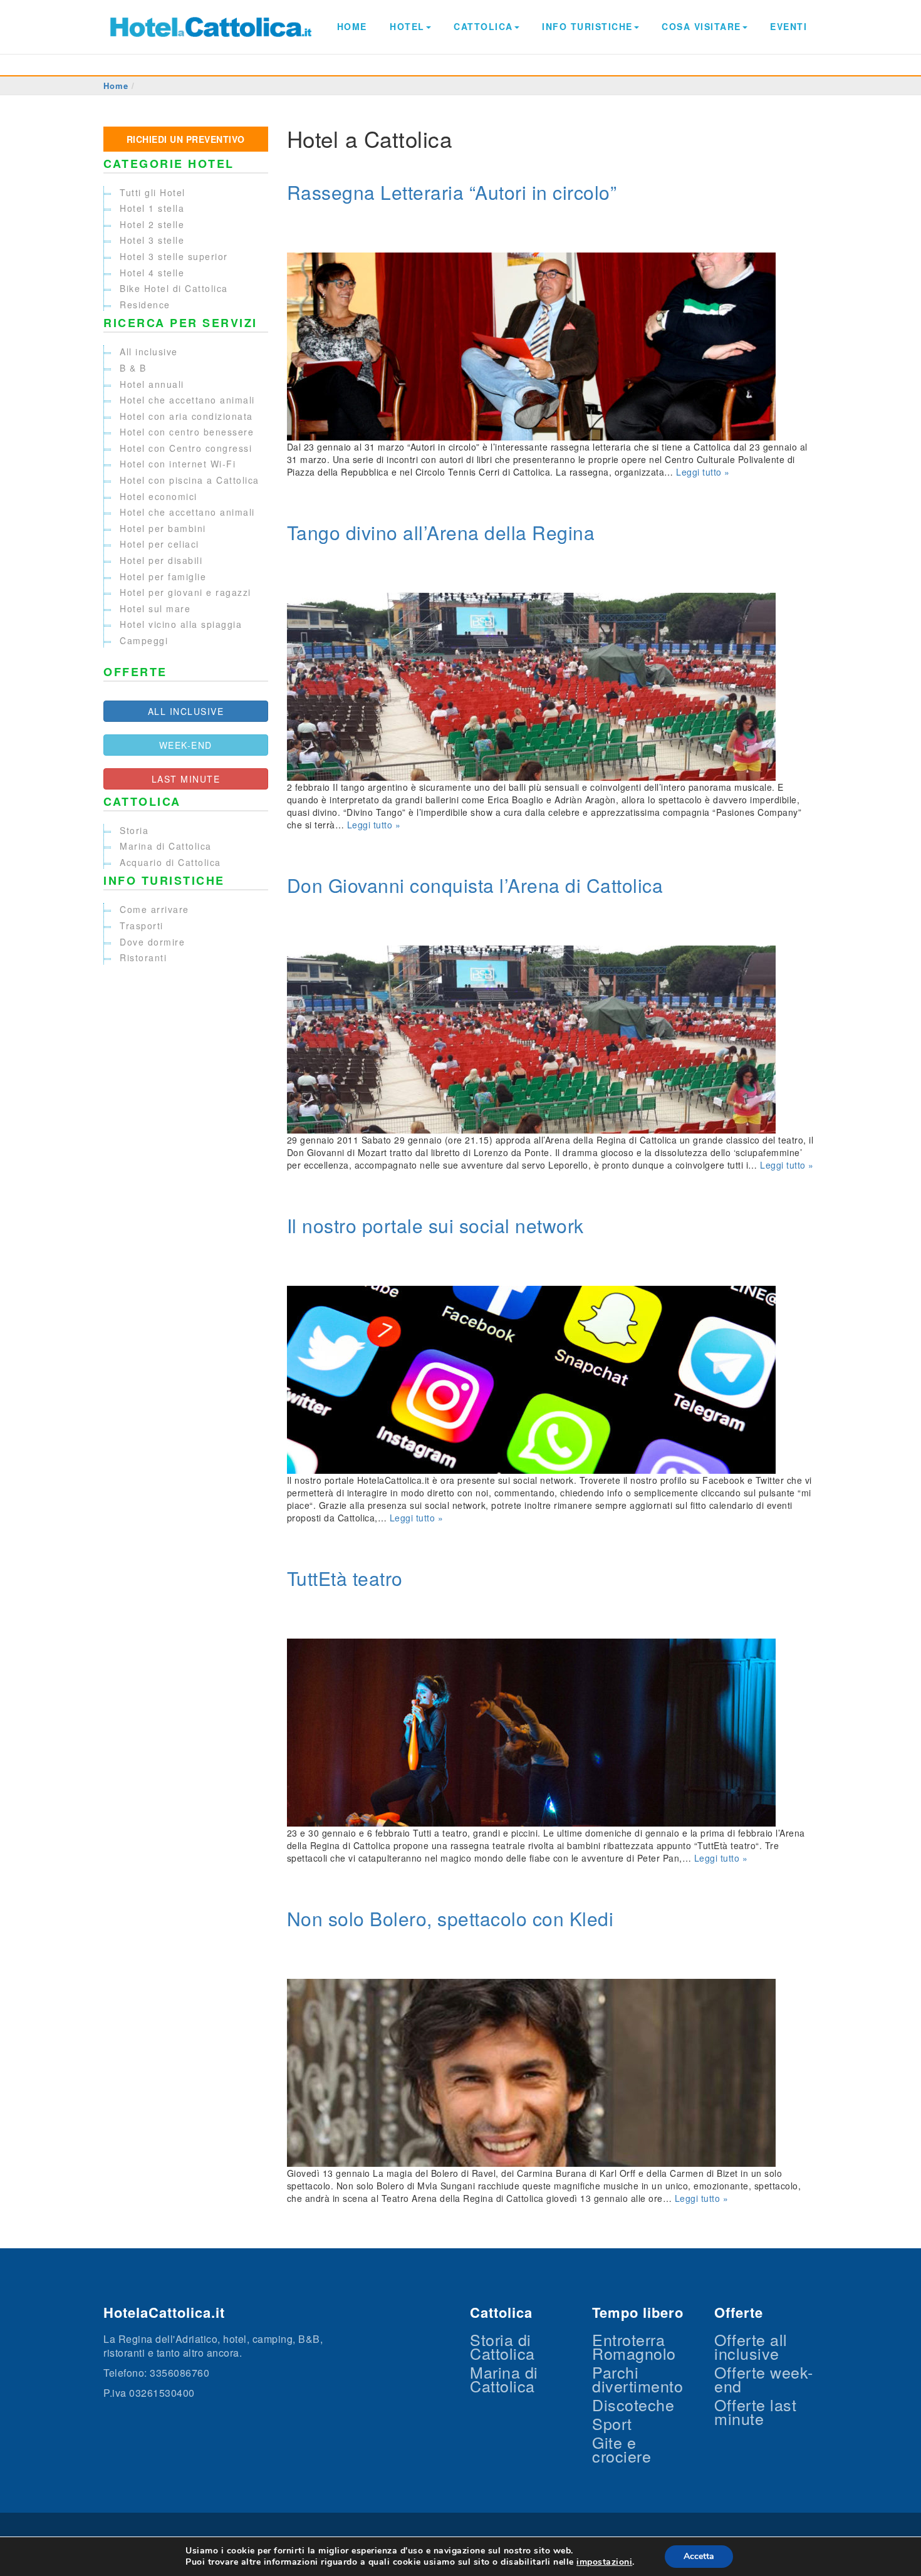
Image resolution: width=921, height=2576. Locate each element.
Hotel (407, 26)
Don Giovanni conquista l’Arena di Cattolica (475, 885)
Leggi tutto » (703, 472)
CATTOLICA (483, 26)
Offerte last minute (755, 2411)
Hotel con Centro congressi (186, 448)
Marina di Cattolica (166, 846)
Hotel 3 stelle (152, 240)
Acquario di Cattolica (170, 862)
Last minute (186, 779)
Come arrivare (154, 909)
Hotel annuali (152, 384)
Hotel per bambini (163, 528)
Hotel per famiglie (163, 576)
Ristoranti (143, 957)
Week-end (186, 745)
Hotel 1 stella (152, 208)
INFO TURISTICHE (587, 26)
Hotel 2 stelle (152, 224)
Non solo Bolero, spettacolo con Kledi (450, 1918)
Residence (145, 305)
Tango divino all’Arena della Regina (441, 532)
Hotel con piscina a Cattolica (190, 480)
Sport (612, 2423)
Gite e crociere (622, 2449)
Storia (134, 830)
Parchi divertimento (637, 2379)
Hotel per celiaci (159, 544)
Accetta (699, 2556)
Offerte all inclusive (751, 2346)
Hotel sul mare (155, 608)
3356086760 (180, 2373)
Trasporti (142, 926)
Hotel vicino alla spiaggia (181, 624)
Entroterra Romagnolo (634, 2346)
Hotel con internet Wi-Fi (178, 464)
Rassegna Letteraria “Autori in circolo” (452, 192)
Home (352, 26)
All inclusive (149, 352)
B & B (133, 368)
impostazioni (604, 2562)
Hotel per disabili (161, 560)
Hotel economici (159, 496)
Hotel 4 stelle (152, 273)
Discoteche (633, 2404)
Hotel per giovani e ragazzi (185, 592)
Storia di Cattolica (502, 2346)
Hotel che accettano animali (187, 400)
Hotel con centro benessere (187, 432)
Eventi (788, 26)
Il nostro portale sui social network (435, 1225)
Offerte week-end (764, 2379)
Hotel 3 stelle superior (174, 256)
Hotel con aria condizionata (186, 416)
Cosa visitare (701, 26)
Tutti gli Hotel (153, 192)
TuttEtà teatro (345, 1578)
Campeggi (144, 640)
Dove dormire (152, 942)
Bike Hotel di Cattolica (174, 288)
